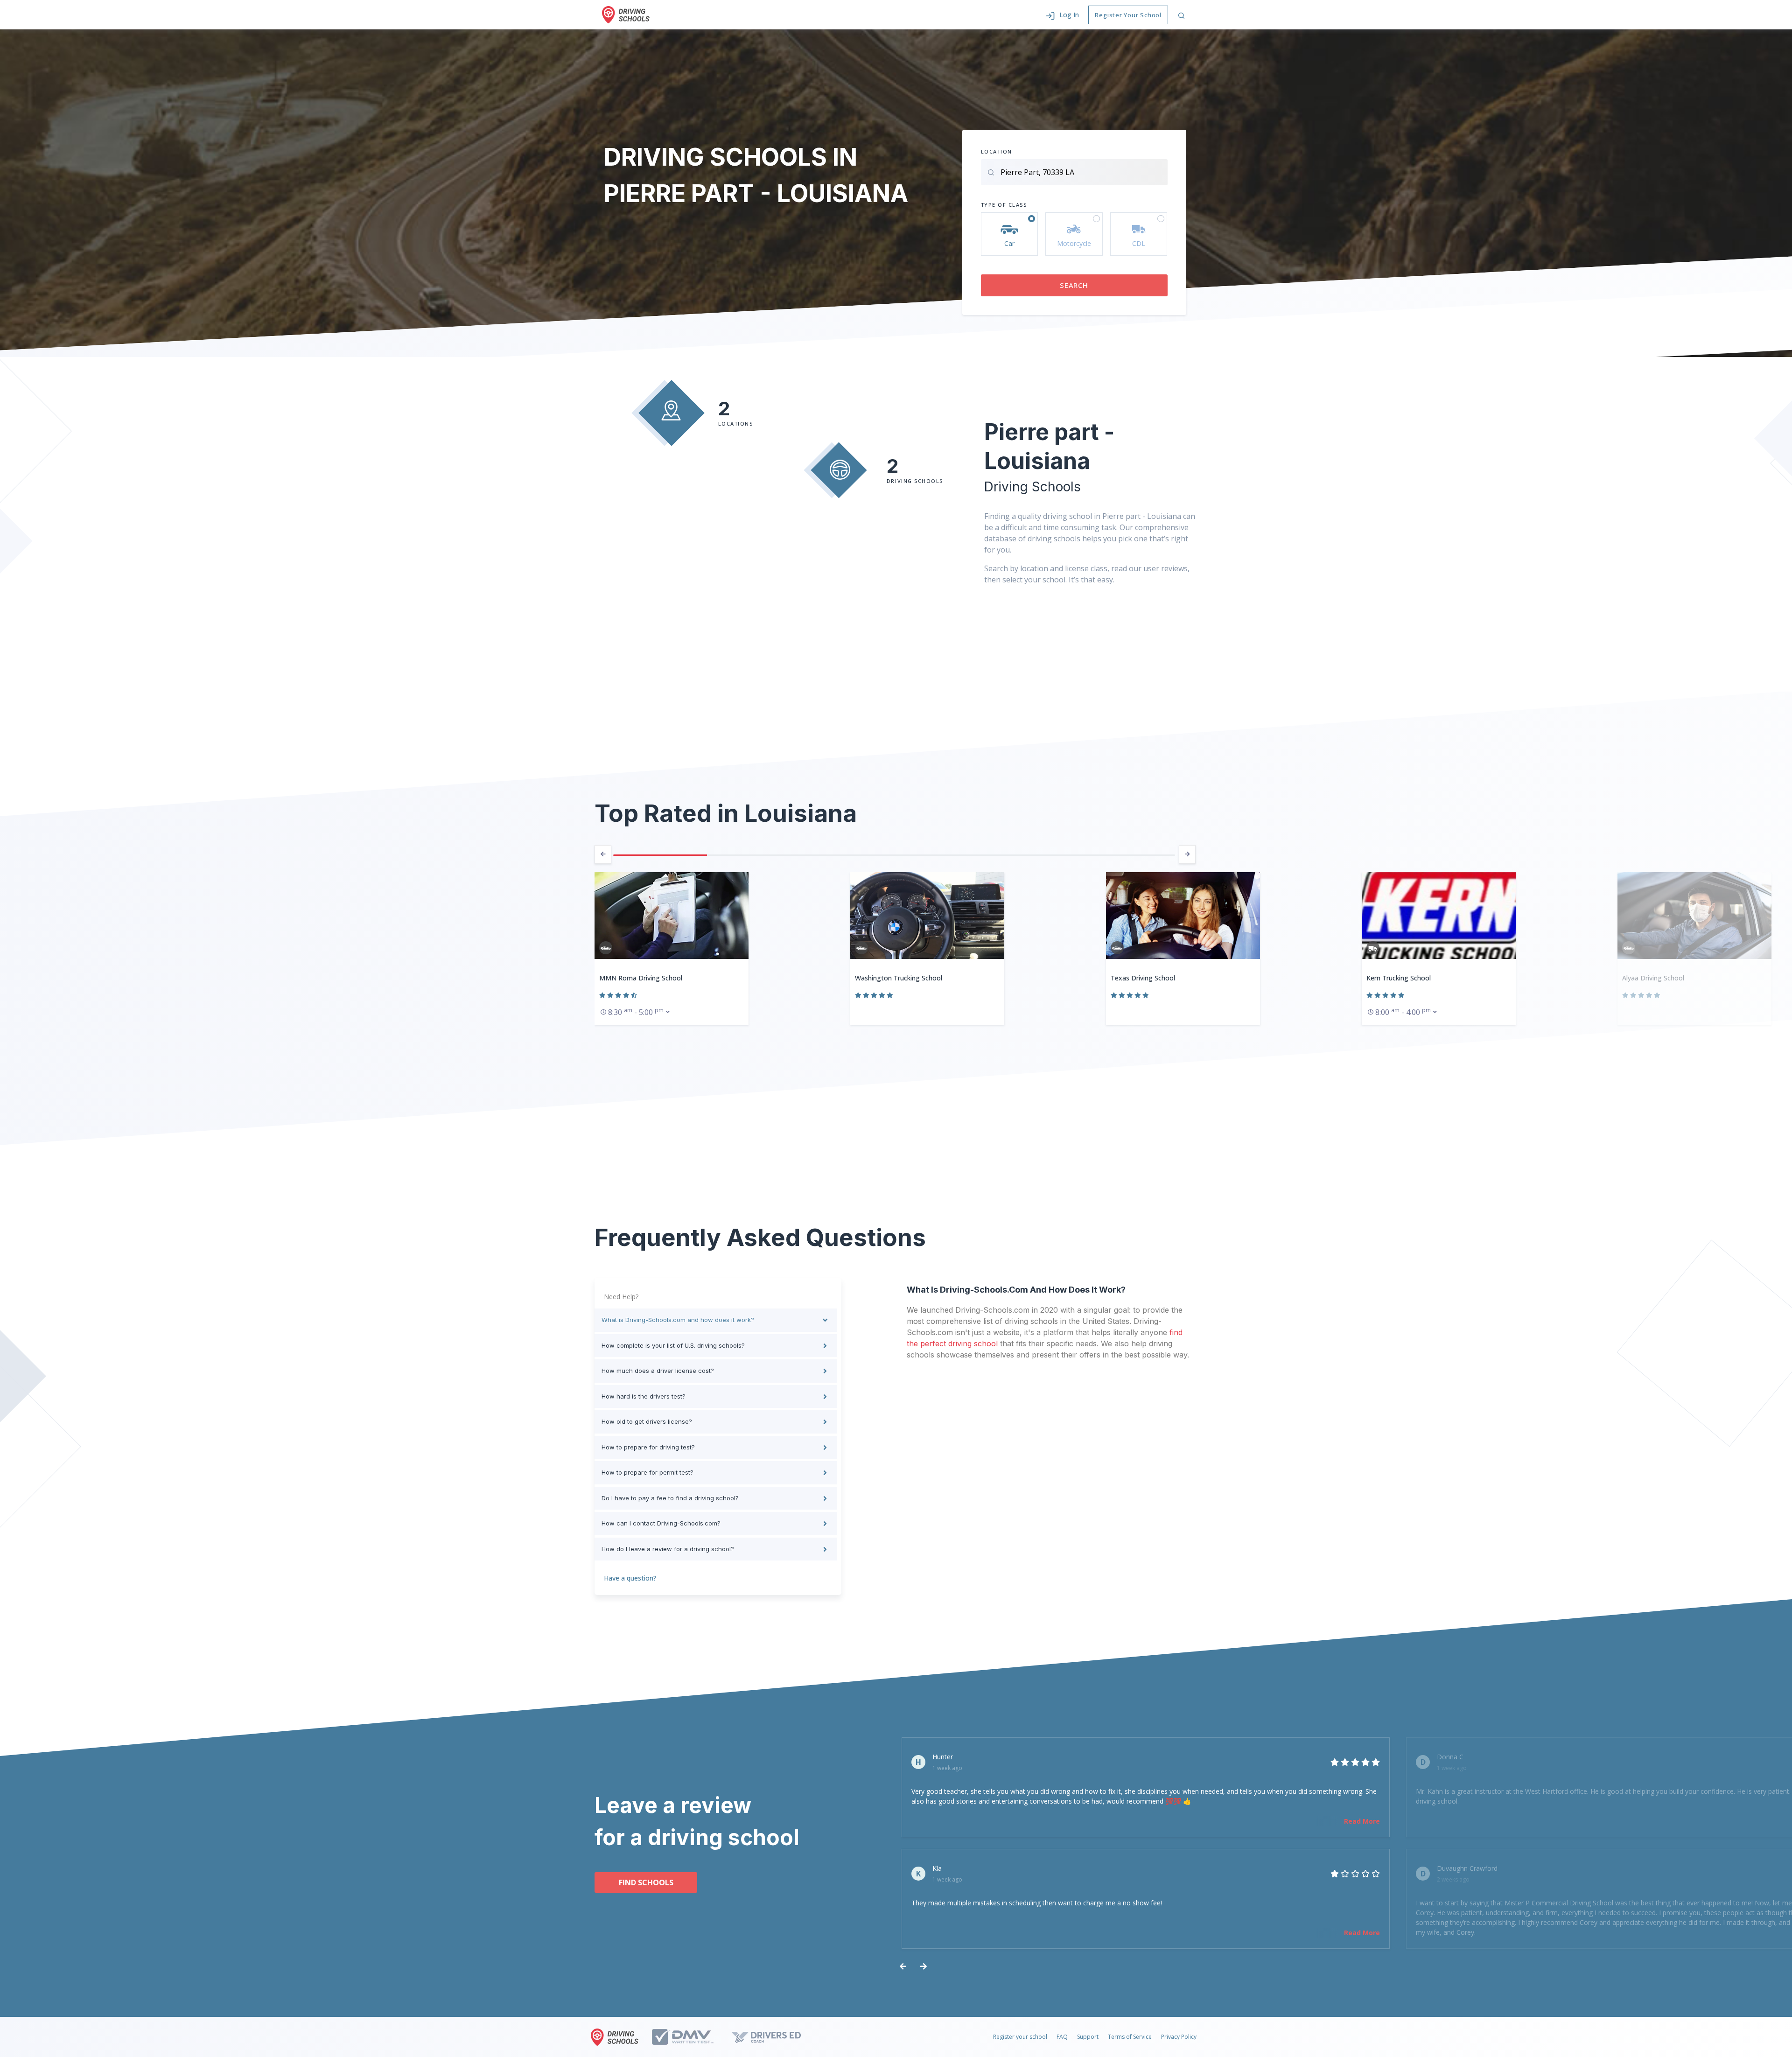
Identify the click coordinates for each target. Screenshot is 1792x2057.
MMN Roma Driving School (641, 978)
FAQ (1062, 2037)
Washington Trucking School (899, 978)
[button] (1062, 15)
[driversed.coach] (774, 2037)
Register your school (1020, 2037)
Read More (1362, 1821)
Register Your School (1128, 15)
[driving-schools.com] (617, 2037)
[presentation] (603, 854)
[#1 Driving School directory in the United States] (626, 15)
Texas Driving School (1143, 978)
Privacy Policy (1179, 2037)
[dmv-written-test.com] (691, 2037)
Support (1088, 2037)
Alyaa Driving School (1653, 978)
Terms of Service (1130, 2037)
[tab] (716, 1320)
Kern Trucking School (1399, 978)
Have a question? (630, 1578)
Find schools (646, 1882)
